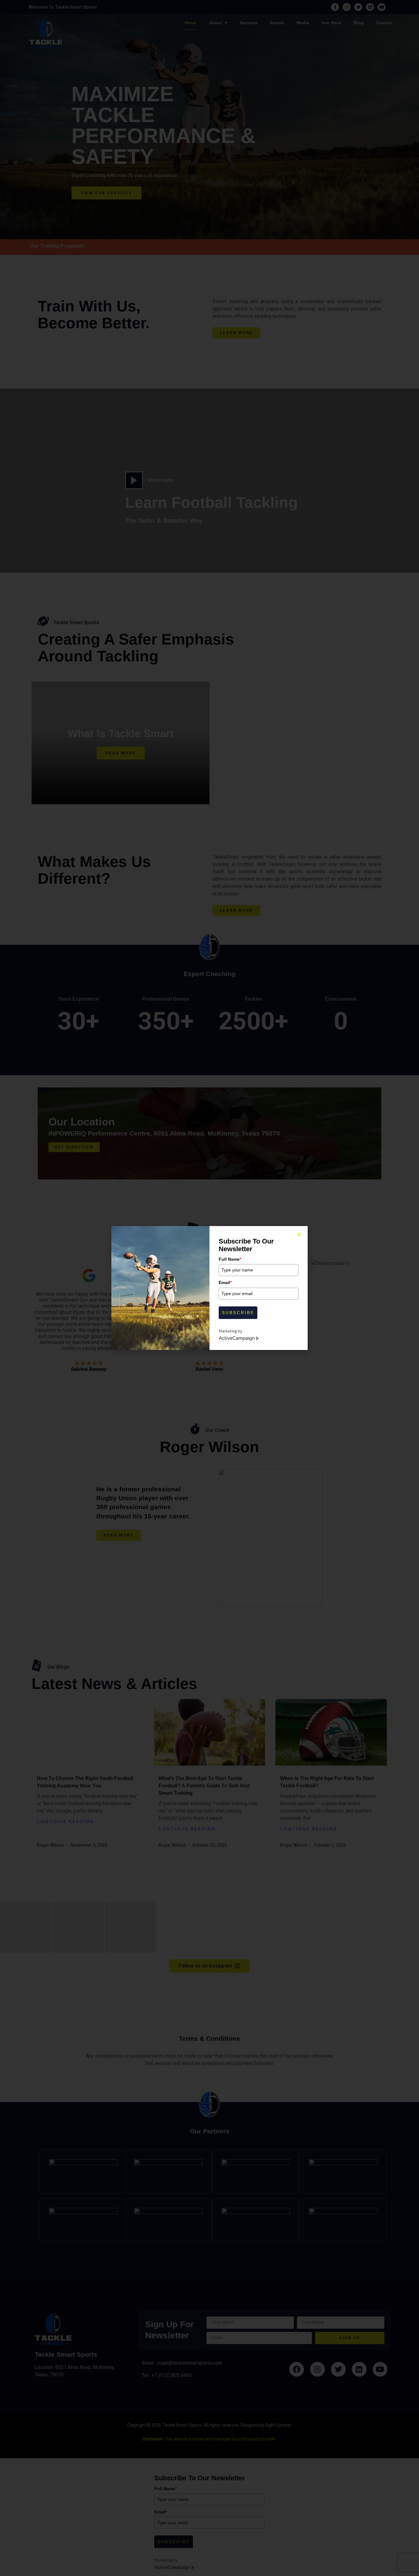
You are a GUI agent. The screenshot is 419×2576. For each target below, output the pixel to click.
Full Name (230, 1259)
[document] (209, 1288)
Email (225, 1282)
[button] (299, 1234)
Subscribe (238, 1313)
